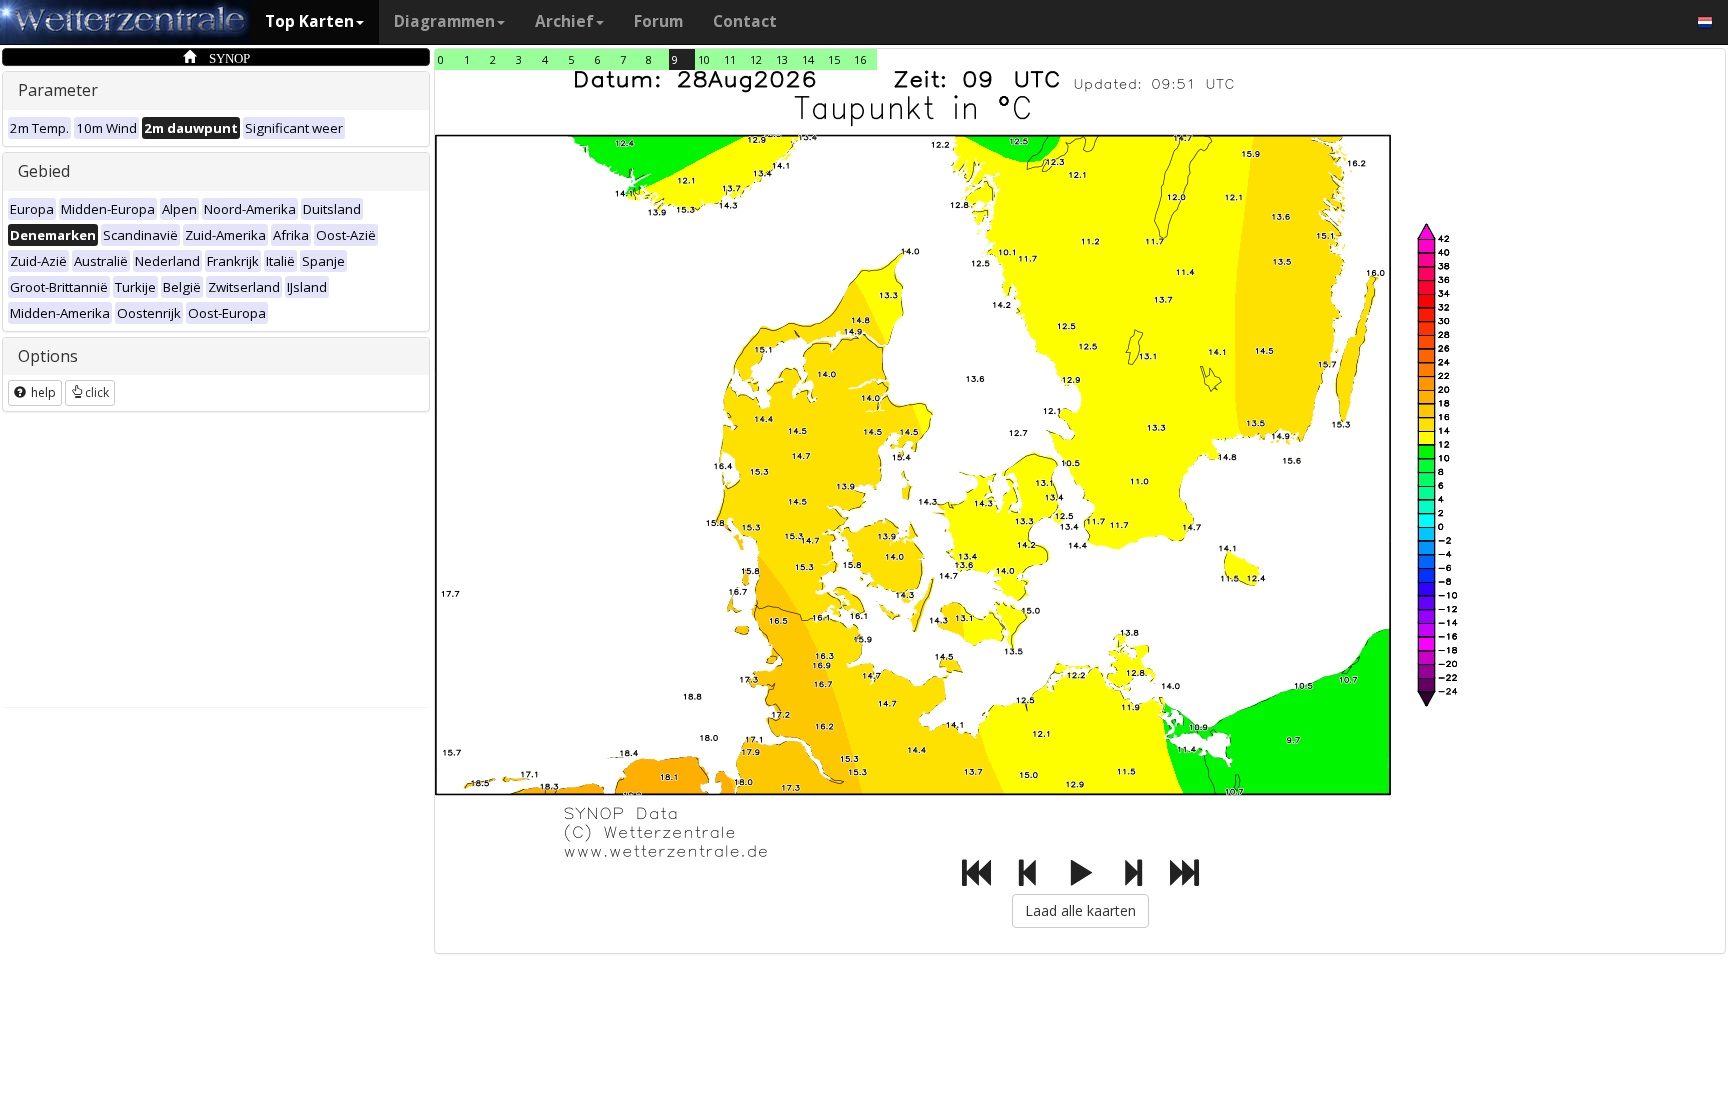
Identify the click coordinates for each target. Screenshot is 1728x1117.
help (42, 392)
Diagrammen (444, 21)
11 (730, 59)
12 (756, 59)
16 (860, 59)
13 (782, 59)
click (97, 392)
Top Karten (309, 21)
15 (834, 59)
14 (808, 59)
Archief (564, 21)
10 (704, 59)
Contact (745, 21)
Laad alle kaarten (1080, 910)
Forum (658, 21)
